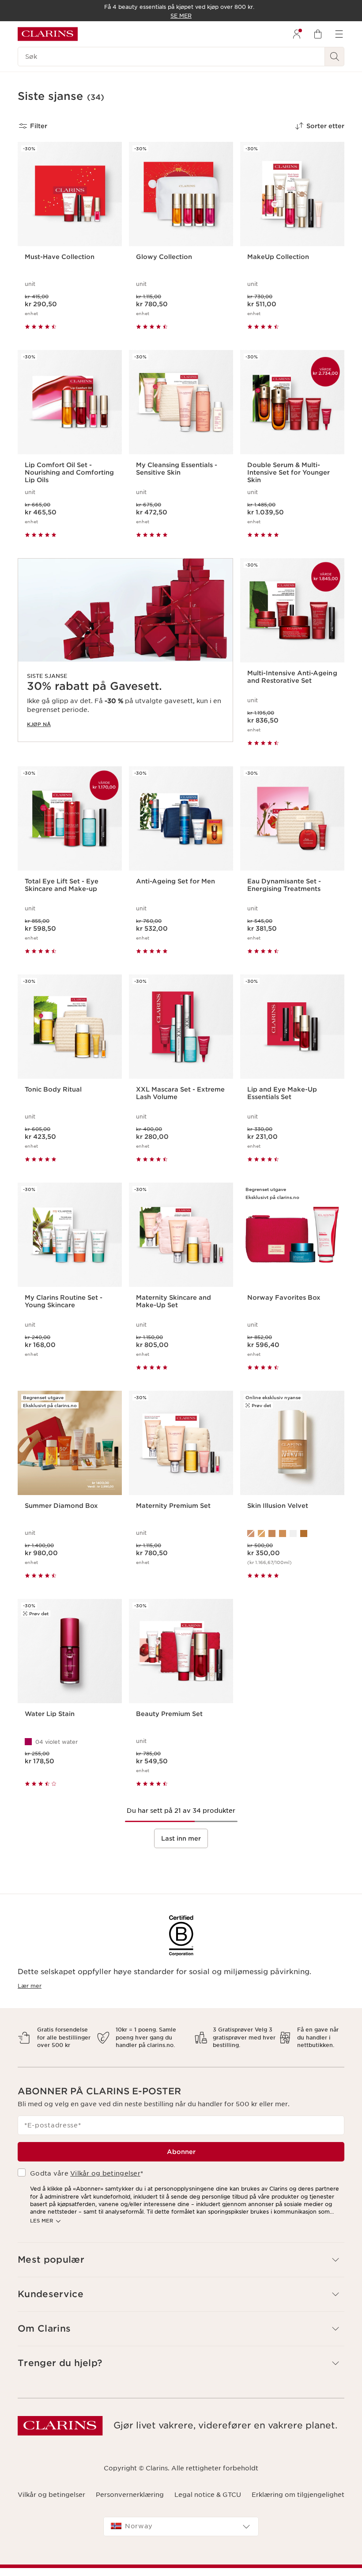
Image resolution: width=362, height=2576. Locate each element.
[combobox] (181, 2527)
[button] (181, 2260)
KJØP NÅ (39, 724)
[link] (125, 650)
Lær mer (30, 1986)
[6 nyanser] (292, 1533)
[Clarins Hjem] (48, 34)
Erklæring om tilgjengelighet (298, 2495)
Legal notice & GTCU (208, 2495)
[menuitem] (297, 34)
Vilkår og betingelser (105, 2173)
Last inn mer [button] (181, 1838)
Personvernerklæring (130, 2495)
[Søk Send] (335, 57)
